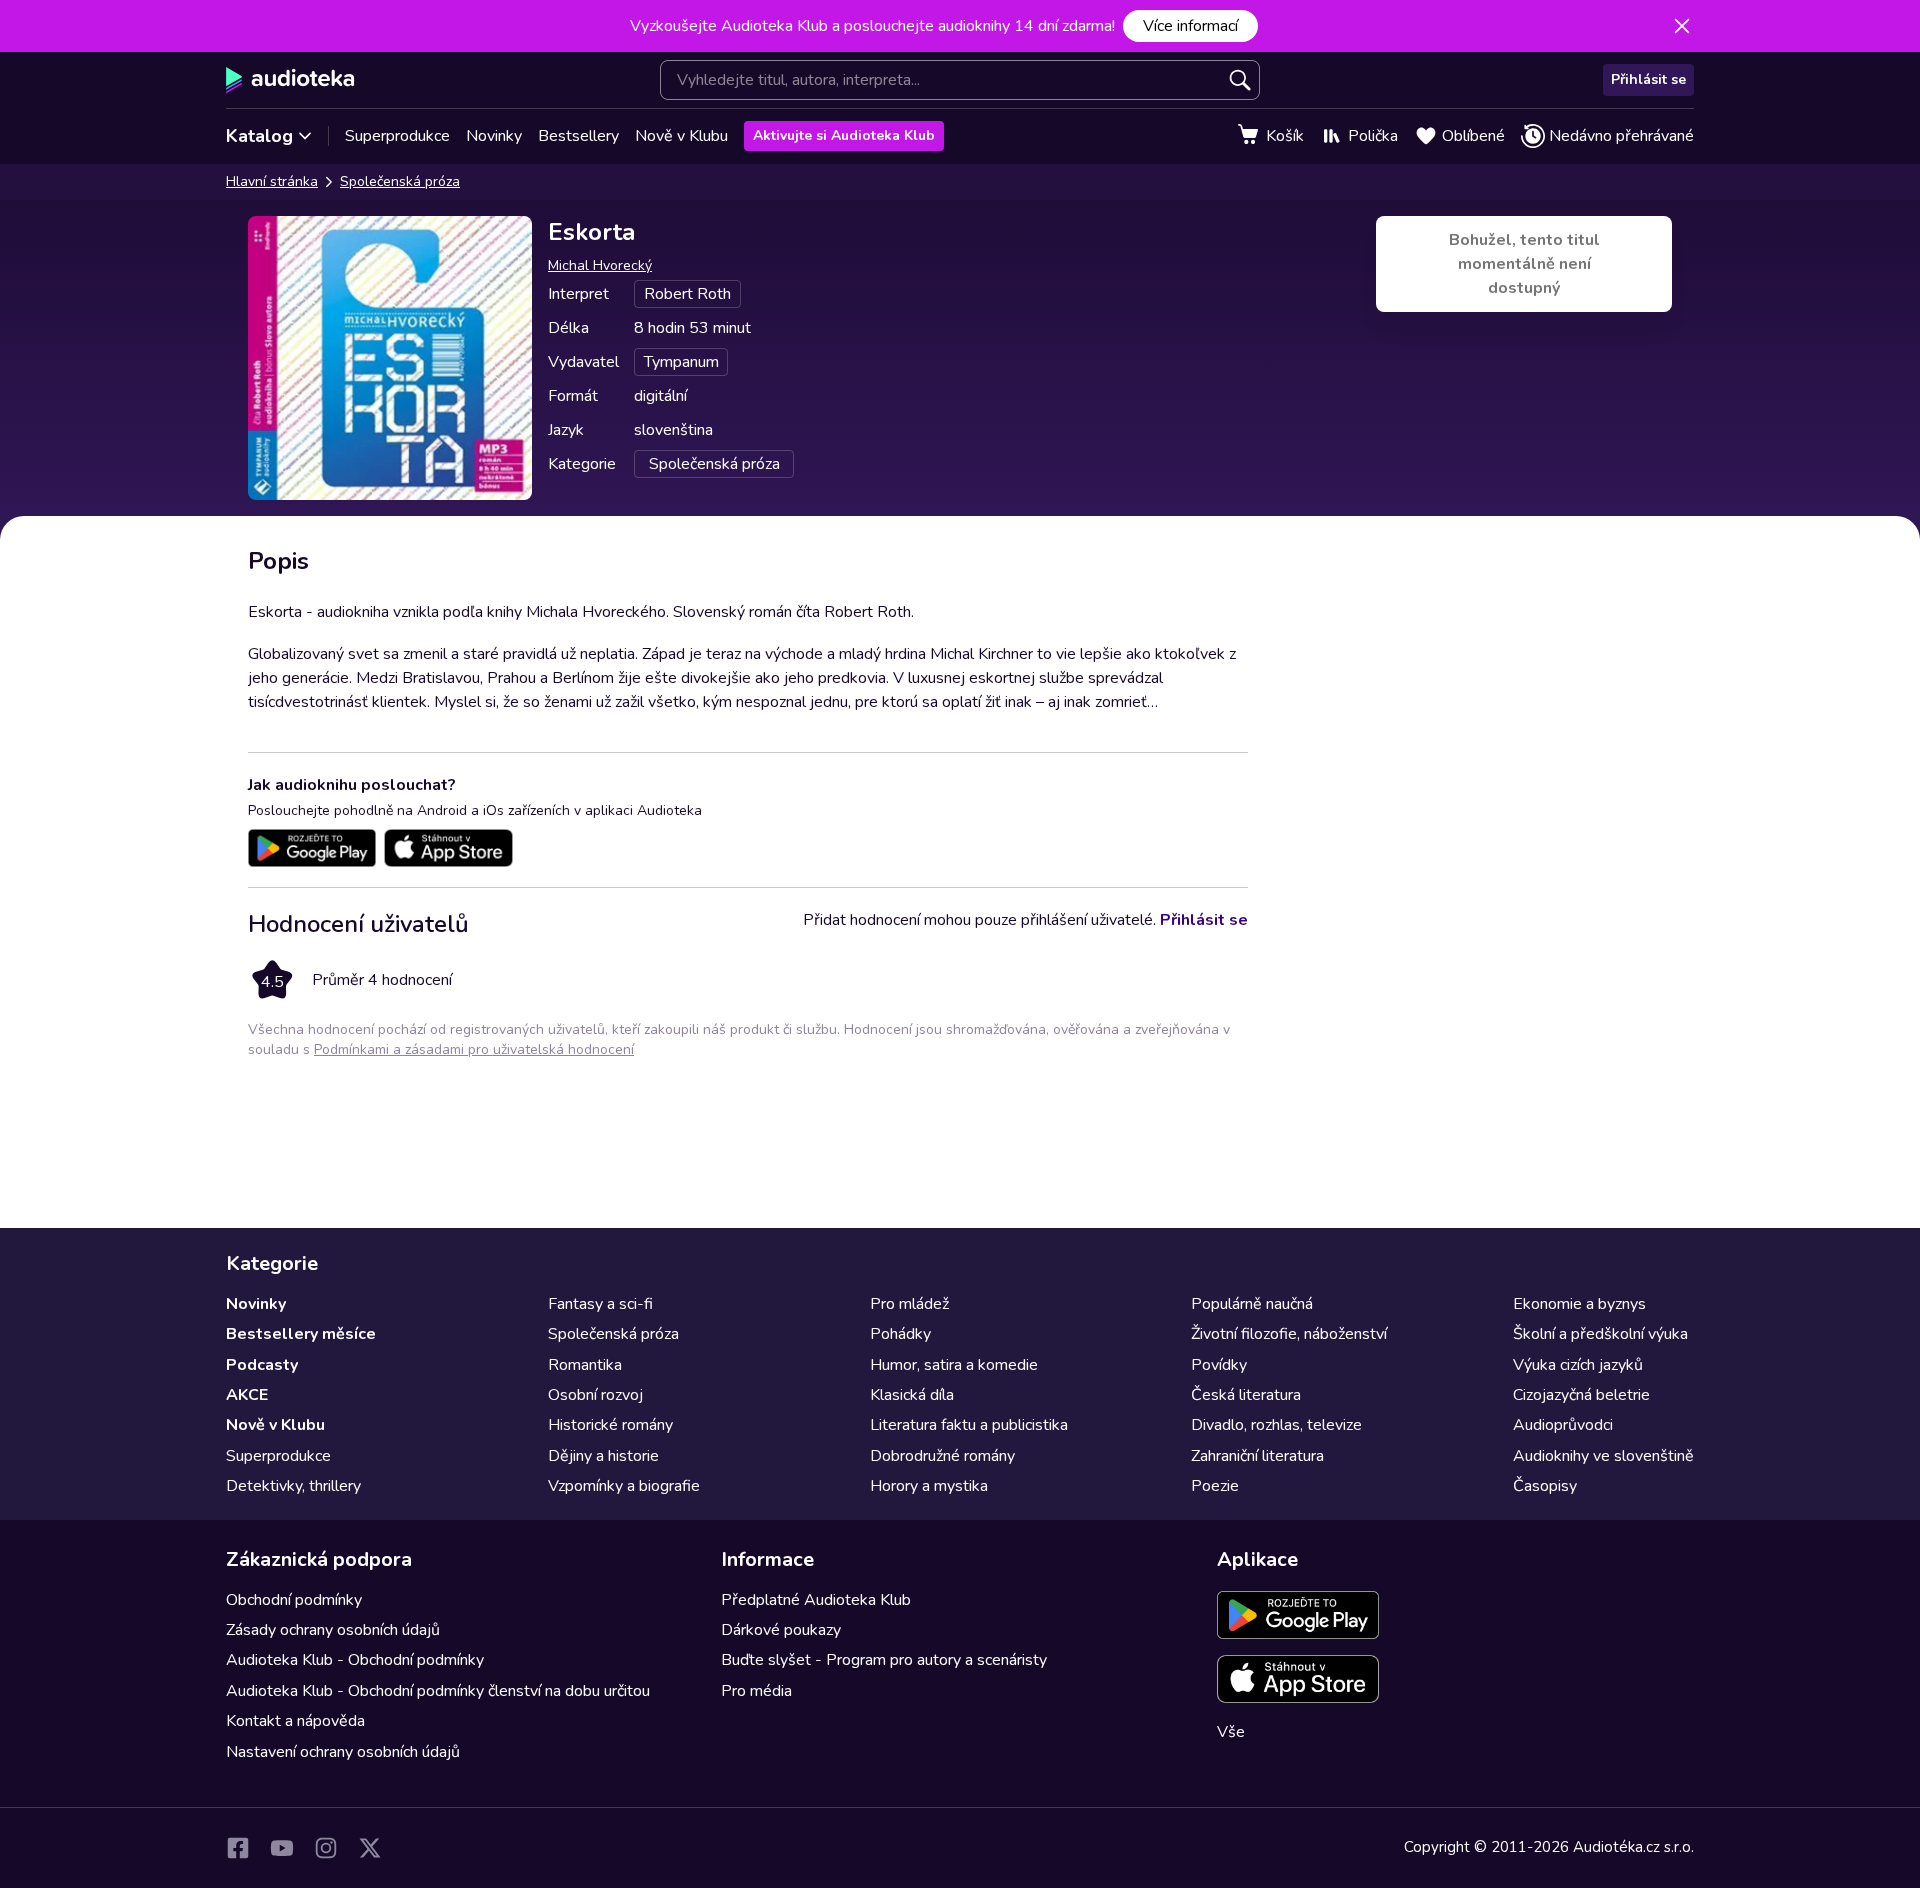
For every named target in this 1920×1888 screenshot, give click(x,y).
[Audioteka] (290, 80)
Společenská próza (400, 181)
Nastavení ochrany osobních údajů (343, 1752)
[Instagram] (326, 1848)
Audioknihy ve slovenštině (1603, 1456)
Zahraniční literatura (1257, 1456)
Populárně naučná (1252, 1304)
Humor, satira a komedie (954, 1365)
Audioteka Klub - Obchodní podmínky (355, 1660)
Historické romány (610, 1425)
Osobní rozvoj (595, 1395)
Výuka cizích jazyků (1578, 1365)
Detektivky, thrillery (293, 1486)
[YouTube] (282, 1848)
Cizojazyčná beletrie (1581, 1395)
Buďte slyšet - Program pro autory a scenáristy (884, 1660)
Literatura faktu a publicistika (969, 1425)
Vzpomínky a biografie (624, 1486)
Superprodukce (397, 136)
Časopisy (1545, 1486)
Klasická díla (912, 1395)
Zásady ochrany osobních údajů (333, 1630)
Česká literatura (1246, 1395)
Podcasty (262, 1365)
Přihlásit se (1648, 79)
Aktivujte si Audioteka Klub (844, 135)
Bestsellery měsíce (301, 1334)
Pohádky (900, 1334)
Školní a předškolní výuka (1600, 1334)
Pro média (756, 1691)
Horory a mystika (929, 1486)
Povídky (1219, 1365)
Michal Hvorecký (600, 265)
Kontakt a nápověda (295, 1721)
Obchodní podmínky (294, 1600)
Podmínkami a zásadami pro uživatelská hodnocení (474, 1049)
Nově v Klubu (681, 136)
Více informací (1190, 26)
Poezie (1215, 1486)
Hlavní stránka (272, 181)
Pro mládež (909, 1304)
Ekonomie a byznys (1579, 1304)
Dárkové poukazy (781, 1630)
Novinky (494, 136)
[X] (370, 1848)
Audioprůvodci (1563, 1425)
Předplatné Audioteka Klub (816, 1600)
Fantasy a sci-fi (600, 1304)
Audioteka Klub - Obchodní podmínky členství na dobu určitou (438, 1691)
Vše (1231, 1732)
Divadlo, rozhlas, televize (1276, 1425)
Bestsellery (578, 136)
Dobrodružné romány (942, 1456)
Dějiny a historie (603, 1456)
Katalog (259, 136)
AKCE (247, 1395)
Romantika (585, 1365)
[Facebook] (238, 1848)
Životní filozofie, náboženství (1289, 1334)
